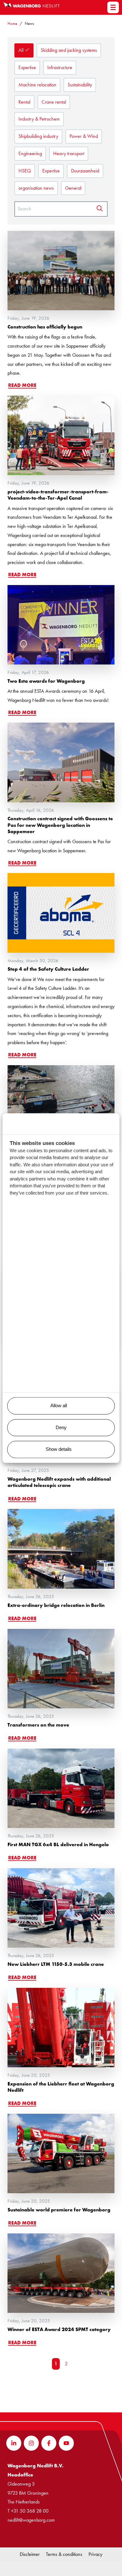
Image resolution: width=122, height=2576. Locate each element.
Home (12, 23)
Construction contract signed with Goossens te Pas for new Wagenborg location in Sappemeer (60, 825)
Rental (24, 102)
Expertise (27, 67)
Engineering (30, 153)
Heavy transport (69, 153)
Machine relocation (37, 85)
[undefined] (113, 7)
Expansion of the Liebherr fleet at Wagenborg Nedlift (61, 2087)
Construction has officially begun (45, 327)
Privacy (95, 2554)
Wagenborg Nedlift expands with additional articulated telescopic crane (59, 1482)
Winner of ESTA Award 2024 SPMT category (59, 2329)
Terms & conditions (64, 2554)
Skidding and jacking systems (69, 50)
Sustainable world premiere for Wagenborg (59, 2210)
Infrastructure (60, 67)
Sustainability (80, 85)
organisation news (36, 188)
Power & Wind (84, 136)
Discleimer (30, 2554)
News (29, 23)
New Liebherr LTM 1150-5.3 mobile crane (56, 1964)
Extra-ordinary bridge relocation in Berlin (56, 1605)
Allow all (59, 1406)
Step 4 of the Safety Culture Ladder (48, 969)
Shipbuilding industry (38, 136)
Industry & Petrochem (39, 119)
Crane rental (54, 102)
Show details (59, 1449)
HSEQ (25, 171)
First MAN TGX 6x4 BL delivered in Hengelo (58, 1844)
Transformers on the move (38, 1725)
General (73, 188)
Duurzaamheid (85, 171)
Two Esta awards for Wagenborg (46, 681)
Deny (61, 1427)
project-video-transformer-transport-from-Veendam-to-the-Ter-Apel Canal (58, 495)
